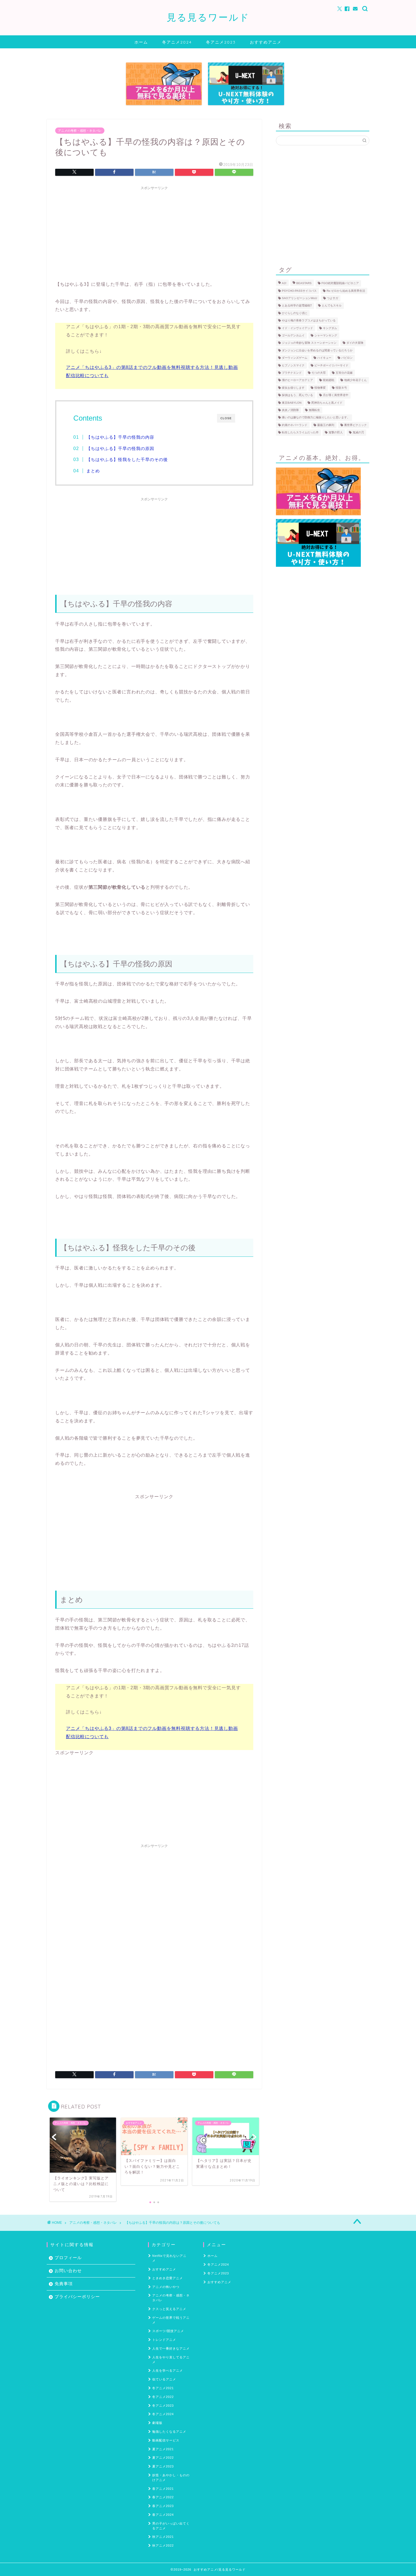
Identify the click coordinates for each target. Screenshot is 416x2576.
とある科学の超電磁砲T (297, 306)
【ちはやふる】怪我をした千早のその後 (127, 459)
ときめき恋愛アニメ (168, 2278)
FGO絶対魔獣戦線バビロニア (340, 283)
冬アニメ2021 (163, 2388)
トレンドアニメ (164, 2340)
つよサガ (333, 298)
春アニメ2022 (163, 2497)
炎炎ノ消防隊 (290, 410)
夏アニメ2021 (163, 2449)
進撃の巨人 (336, 433)
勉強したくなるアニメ (169, 2432)
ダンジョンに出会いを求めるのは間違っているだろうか (317, 350)
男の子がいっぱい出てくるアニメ (171, 2526)
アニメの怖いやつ (166, 2287)
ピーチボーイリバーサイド (331, 365)
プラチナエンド (292, 373)
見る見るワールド (208, 17)
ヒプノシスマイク (293, 365)
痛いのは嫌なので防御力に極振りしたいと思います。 (316, 418)
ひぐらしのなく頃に (295, 313)
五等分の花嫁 (344, 373)
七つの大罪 (319, 373)
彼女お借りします (293, 388)
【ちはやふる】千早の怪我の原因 (120, 448)
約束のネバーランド (295, 425)
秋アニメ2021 (163, 2537)
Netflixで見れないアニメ (169, 2258)
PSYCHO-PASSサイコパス (299, 291)
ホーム (141, 42)
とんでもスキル (332, 306)
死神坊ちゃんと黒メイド (327, 403)
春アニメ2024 (163, 2515)
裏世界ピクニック (355, 425)
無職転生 (314, 410)
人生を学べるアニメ (168, 2370)
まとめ (93, 471)
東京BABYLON (292, 403)
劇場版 (157, 2423)
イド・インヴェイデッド (297, 328)
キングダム (330, 328)
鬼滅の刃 (358, 433)
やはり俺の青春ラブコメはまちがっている (309, 321)
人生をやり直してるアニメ (171, 2360)
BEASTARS (304, 283)
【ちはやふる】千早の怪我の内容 (120, 437)
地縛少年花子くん (355, 380)
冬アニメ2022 (163, 2397)
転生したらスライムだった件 (300, 433)
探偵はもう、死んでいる (297, 395)
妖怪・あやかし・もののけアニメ (171, 2477)
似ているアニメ (164, 2379)
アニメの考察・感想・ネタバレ (80, 131)
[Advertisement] (154, 232)
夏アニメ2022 (163, 2458)
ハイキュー (324, 358)
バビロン (347, 358)
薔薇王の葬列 (326, 425)
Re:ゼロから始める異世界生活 (346, 291)
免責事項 (64, 2284)
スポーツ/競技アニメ (168, 2331)
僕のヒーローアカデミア (297, 380)
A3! (284, 283)
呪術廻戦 (329, 380)
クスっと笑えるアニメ (169, 2309)
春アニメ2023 (163, 2506)
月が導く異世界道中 (336, 395)
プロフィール (68, 2258)
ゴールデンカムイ (293, 335)
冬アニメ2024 (177, 42)
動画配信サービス (166, 2440)
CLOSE (226, 418)
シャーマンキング (326, 335)
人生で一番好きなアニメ (171, 2348)
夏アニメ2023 (163, 2466)
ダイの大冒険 (355, 343)
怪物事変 (320, 388)
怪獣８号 (341, 388)
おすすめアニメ (266, 42)
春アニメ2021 (163, 2489)
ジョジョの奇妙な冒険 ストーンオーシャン (309, 343)
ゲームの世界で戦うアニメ (171, 2320)
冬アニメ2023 (221, 42)
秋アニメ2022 (163, 2545)
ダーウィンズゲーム (295, 358)
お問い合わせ (68, 2271)
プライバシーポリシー (77, 2297)
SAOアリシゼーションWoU (299, 298)
